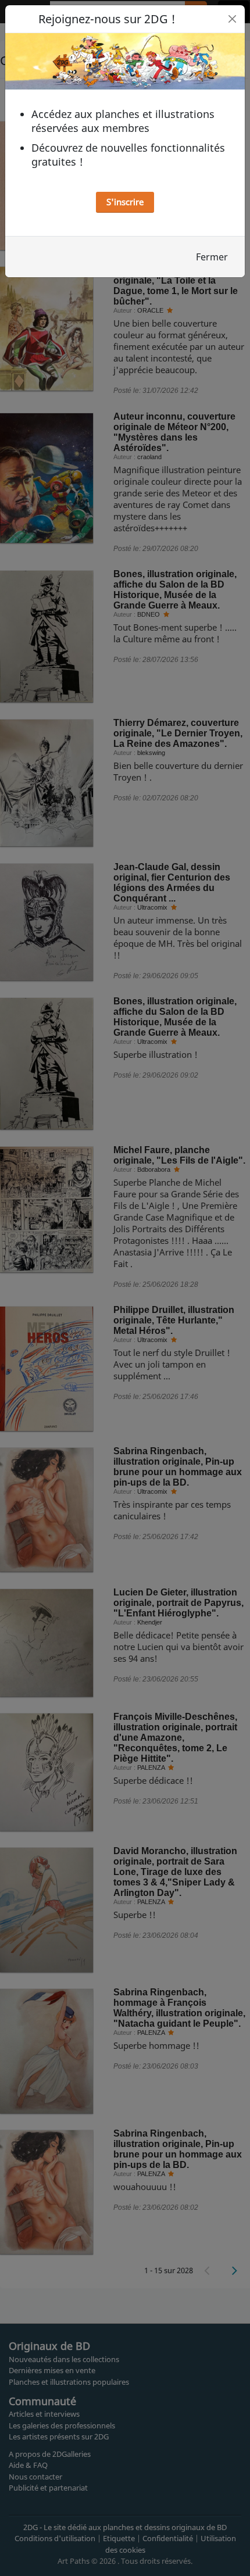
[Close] (232, 19)
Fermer (212, 257)
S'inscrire (125, 202)
